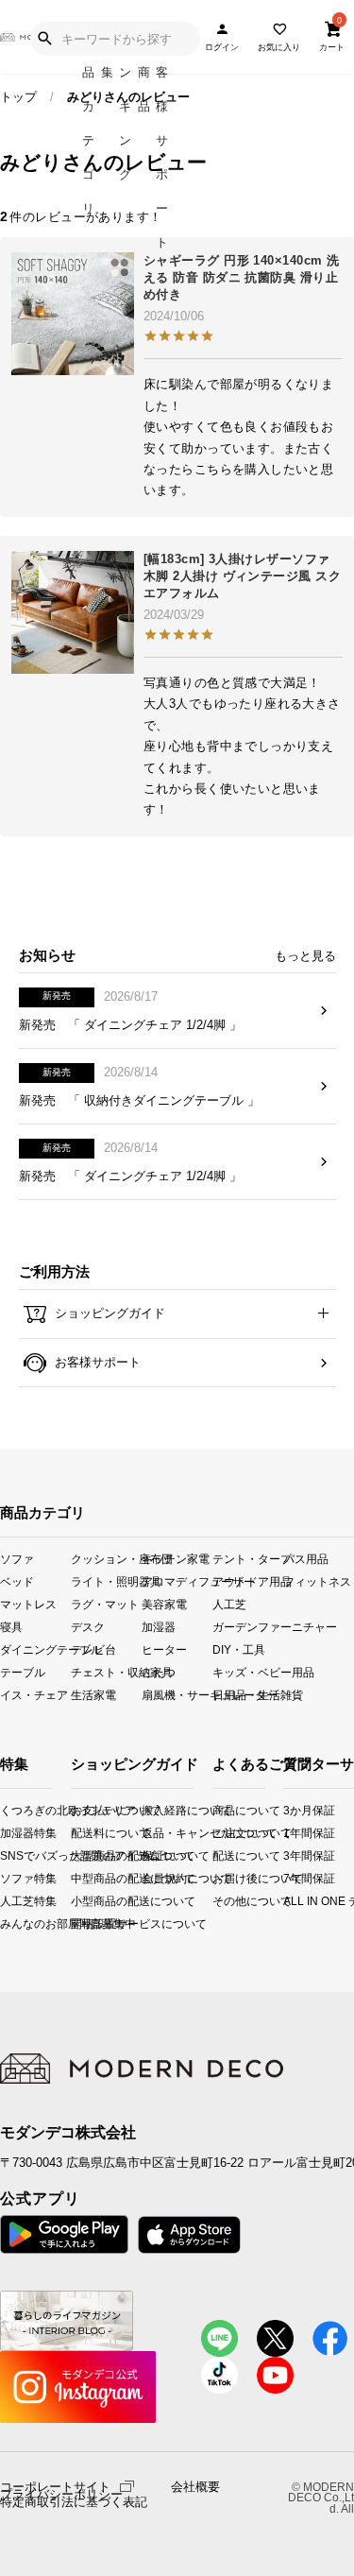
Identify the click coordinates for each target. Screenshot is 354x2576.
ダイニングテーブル (35, 1649)
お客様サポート (96, 1362)
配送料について (85, 1833)
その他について (218, 1901)
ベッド (17, 1581)
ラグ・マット (105, 1604)
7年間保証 (290, 1878)
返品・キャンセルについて (156, 1833)
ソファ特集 (5, 1878)
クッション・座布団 (106, 1559)
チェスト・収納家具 (106, 1672)
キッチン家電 (176, 1559)
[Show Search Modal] (44, 39)
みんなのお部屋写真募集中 (5, 1923)
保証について (156, 1855)
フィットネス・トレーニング (319, 1581)
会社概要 (195, 2487)
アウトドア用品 (248, 1581)
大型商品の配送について (85, 1855)
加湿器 (159, 1627)
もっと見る (305, 956)
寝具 (11, 1627)
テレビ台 (93, 1649)
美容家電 (164, 1604)
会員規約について (156, 1878)
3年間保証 (290, 1855)
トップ (18, 97)
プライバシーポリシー (61, 2495)
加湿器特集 (5, 1833)
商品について (218, 1810)
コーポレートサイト (55, 2486)
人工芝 (229, 1604)
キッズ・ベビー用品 (248, 1672)
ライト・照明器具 (106, 1581)
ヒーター (164, 1649)
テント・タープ (248, 1559)
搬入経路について (156, 1810)
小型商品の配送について (85, 1901)
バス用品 (306, 1559)
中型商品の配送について (85, 1878)
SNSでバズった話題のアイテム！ (5, 1855)
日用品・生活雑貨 (248, 1695)
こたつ (159, 1672)
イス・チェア (34, 1695)
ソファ (17, 1559)
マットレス (28, 1604)
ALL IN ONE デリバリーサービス (290, 1901)
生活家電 (93, 1695)
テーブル (23, 1672)
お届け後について (218, 1878)
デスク (88, 1627)
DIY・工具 (239, 1649)
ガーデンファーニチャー (248, 1627)
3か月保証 (290, 1810)
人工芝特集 (5, 1901)
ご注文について (218, 1833)
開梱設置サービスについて (85, 1923)
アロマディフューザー (177, 1581)
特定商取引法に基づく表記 (74, 2502)
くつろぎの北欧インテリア (5, 1810)
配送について (218, 1855)
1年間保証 (290, 1833)
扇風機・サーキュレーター (177, 1695)
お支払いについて (85, 1810)
